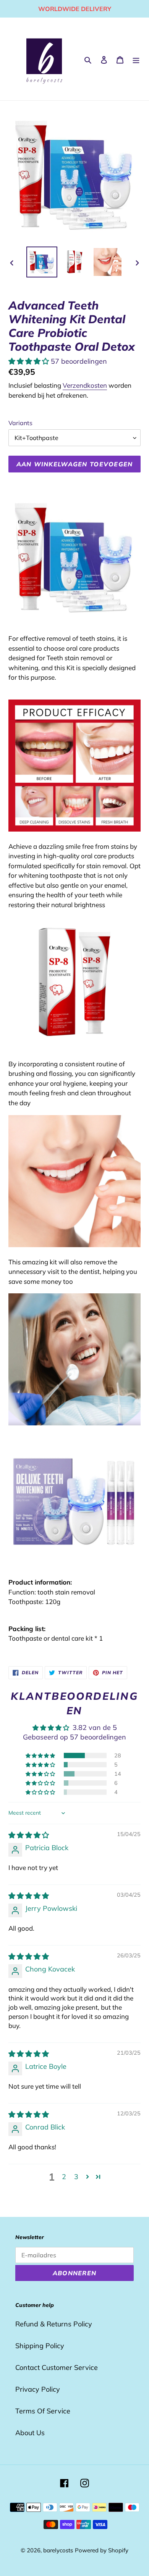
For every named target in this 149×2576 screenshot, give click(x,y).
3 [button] (76, 2177)
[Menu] (136, 59)
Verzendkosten (85, 385)
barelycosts (58, 2550)
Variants (20, 423)
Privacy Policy (38, 2389)
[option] (42, 262)
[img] (29, 1835)
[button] (30, 361)
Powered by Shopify (102, 2550)
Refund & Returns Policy (54, 2324)
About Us (30, 2433)
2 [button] (64, 2177)
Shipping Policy (40, 2346)
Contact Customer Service (57, 2367)
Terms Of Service (43, 2411)
